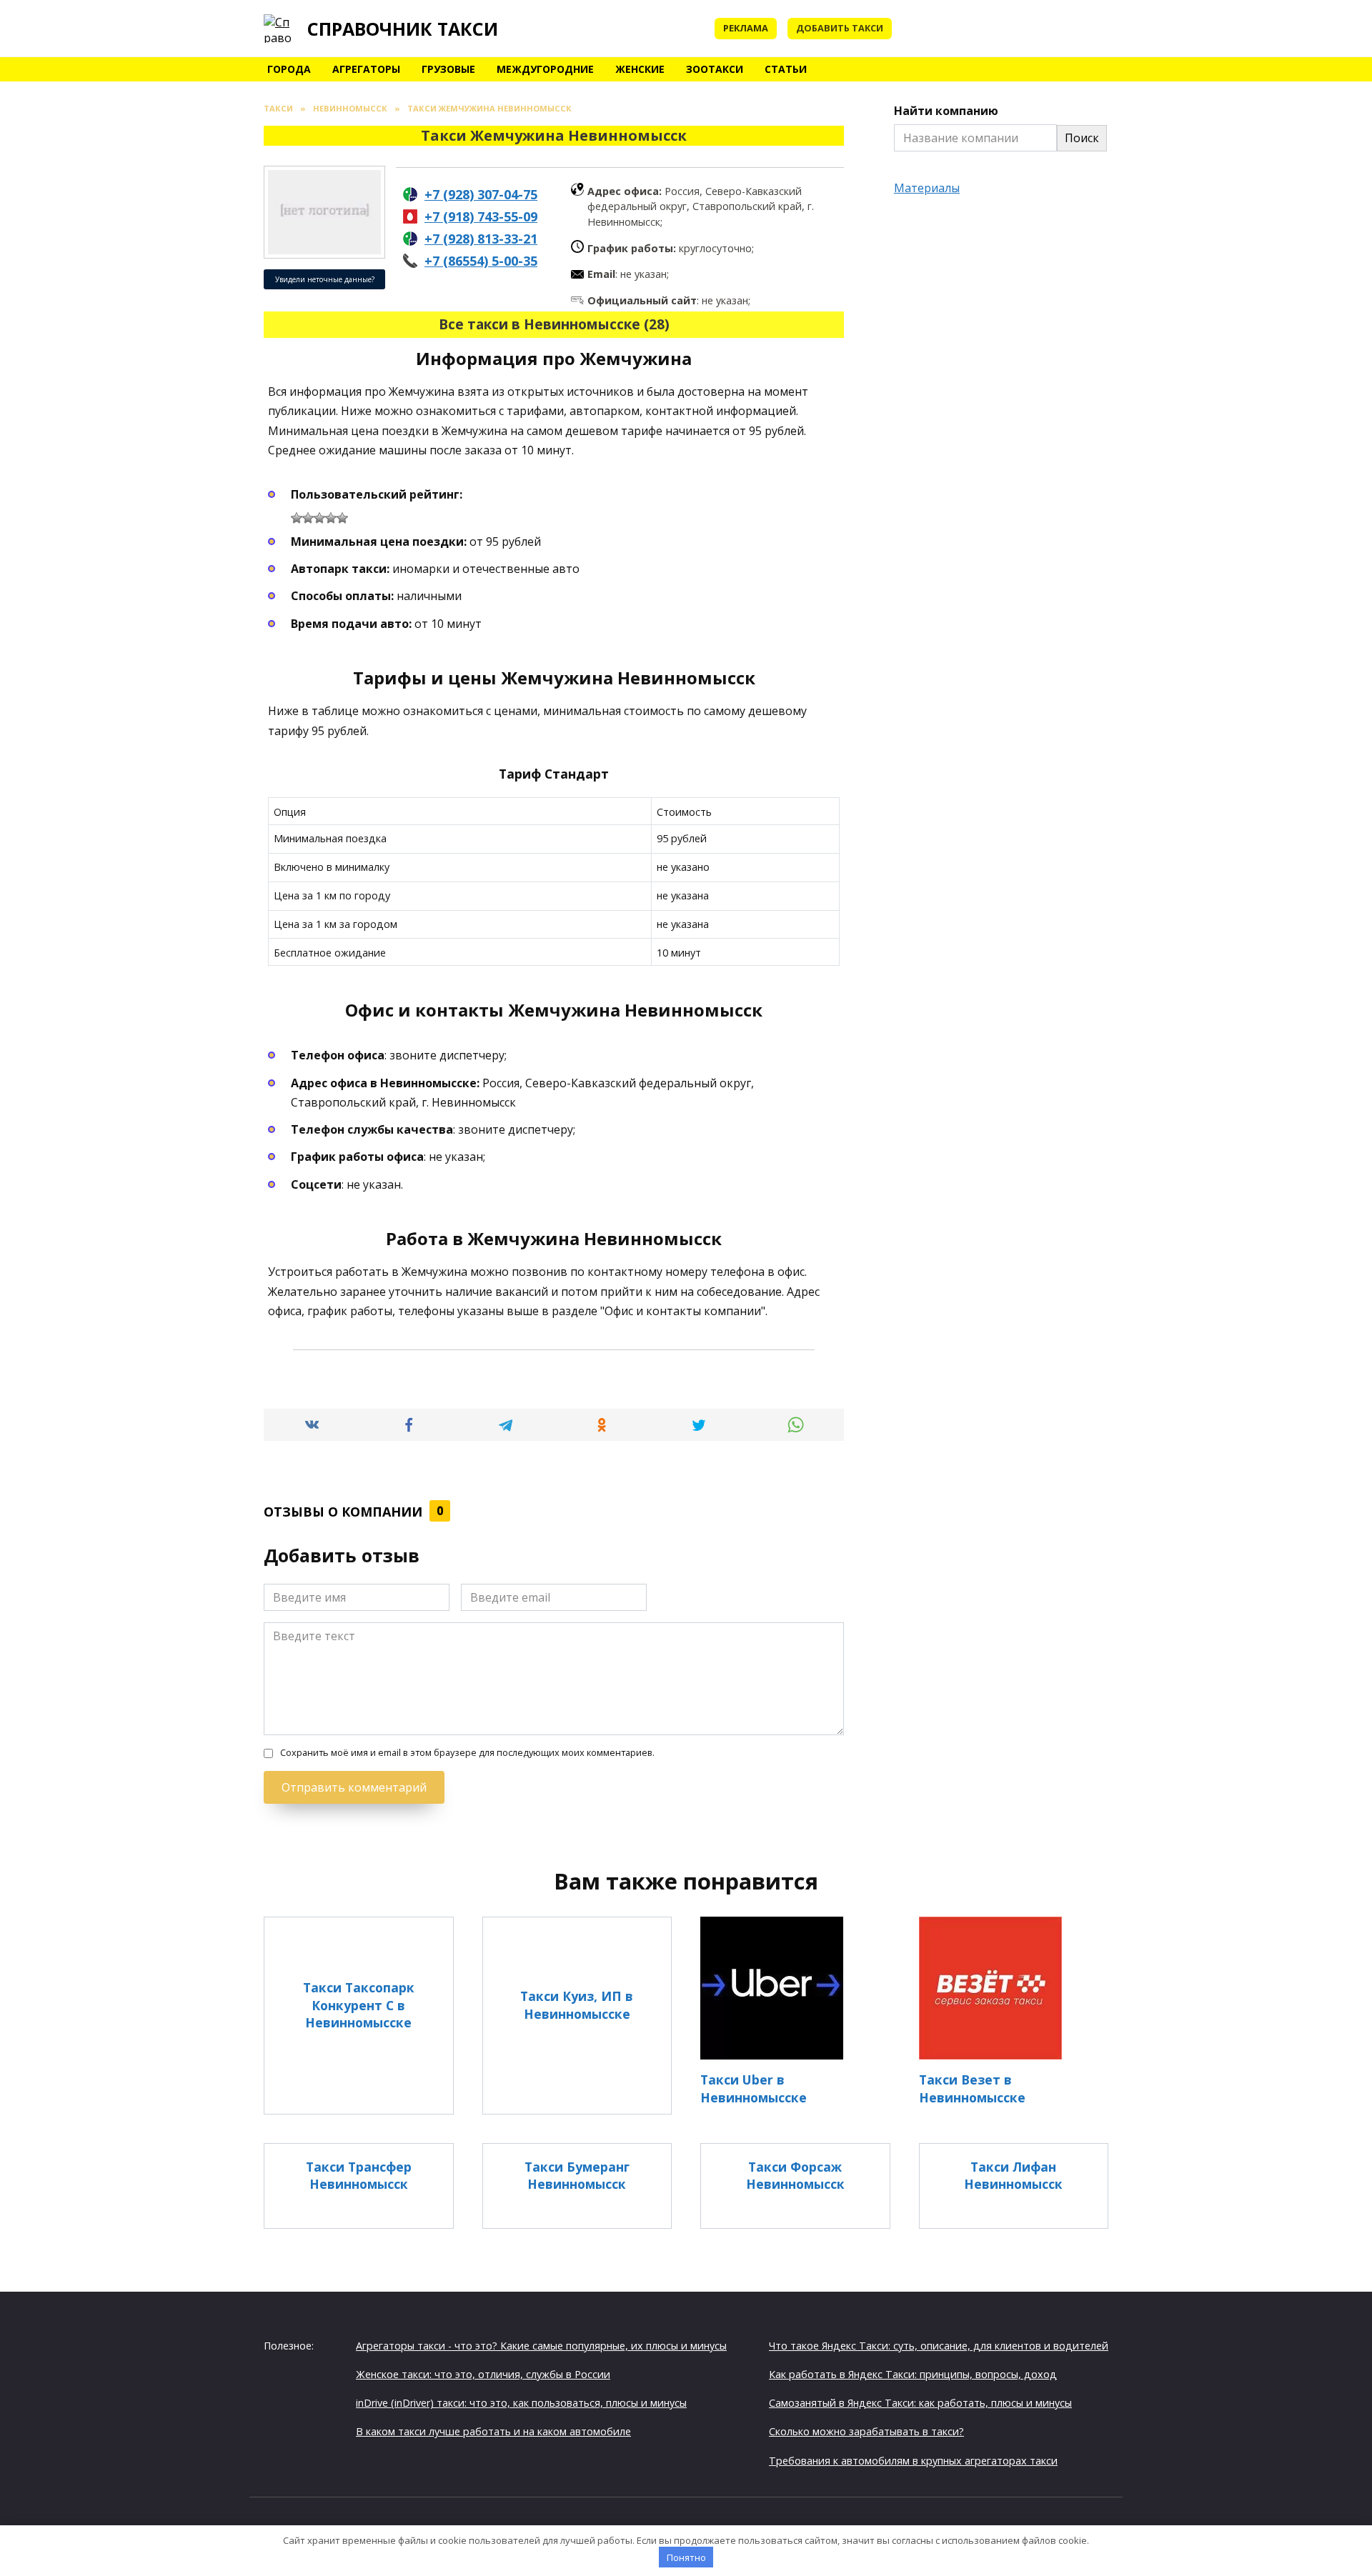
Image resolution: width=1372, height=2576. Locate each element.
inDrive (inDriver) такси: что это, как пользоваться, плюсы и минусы (521, 2403)
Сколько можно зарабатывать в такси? (866, 2431)
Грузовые (448, 69)
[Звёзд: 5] (342, 518)
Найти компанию (946, 111)
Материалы (927, 188)
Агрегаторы (366, 69)
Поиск (1082, 138)
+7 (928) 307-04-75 (481, 194)
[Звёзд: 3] (319, 518)
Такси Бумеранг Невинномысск (577, 2176)
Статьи (786, 69)
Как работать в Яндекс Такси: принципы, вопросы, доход (913, 2374)
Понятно (686, 2557)
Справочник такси (403, 29)
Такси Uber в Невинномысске (754, 2088)
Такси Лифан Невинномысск (1013, 2176)
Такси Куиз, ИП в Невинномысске (577, 2005)
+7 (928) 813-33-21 (481, 239)
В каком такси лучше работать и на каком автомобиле (493, 2431)
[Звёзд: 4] (331, 518)
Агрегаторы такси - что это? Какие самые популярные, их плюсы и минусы (541, 2346)
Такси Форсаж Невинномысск (795, 2176)
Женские (640, 69)
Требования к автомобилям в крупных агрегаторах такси (913, 2461)
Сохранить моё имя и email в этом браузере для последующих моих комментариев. (467, 1753)
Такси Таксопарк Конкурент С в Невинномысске (359, 2005)
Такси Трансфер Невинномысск (359, 2176)
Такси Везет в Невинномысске (972, 2088)
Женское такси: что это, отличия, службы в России (483, 2374)
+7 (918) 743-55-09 (481, 216)
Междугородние (545, 69)
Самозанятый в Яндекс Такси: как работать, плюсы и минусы (920, 2403)
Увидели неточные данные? (325, 279)
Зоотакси (715, 69)
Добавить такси (840, 28)
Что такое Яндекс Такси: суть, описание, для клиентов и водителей (939, 2346)
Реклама (746, 28)
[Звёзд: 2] (308, 518)
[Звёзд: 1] (297, 518)
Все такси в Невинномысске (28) (554, 324)
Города (289, 69)
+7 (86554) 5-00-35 (481, 261)
